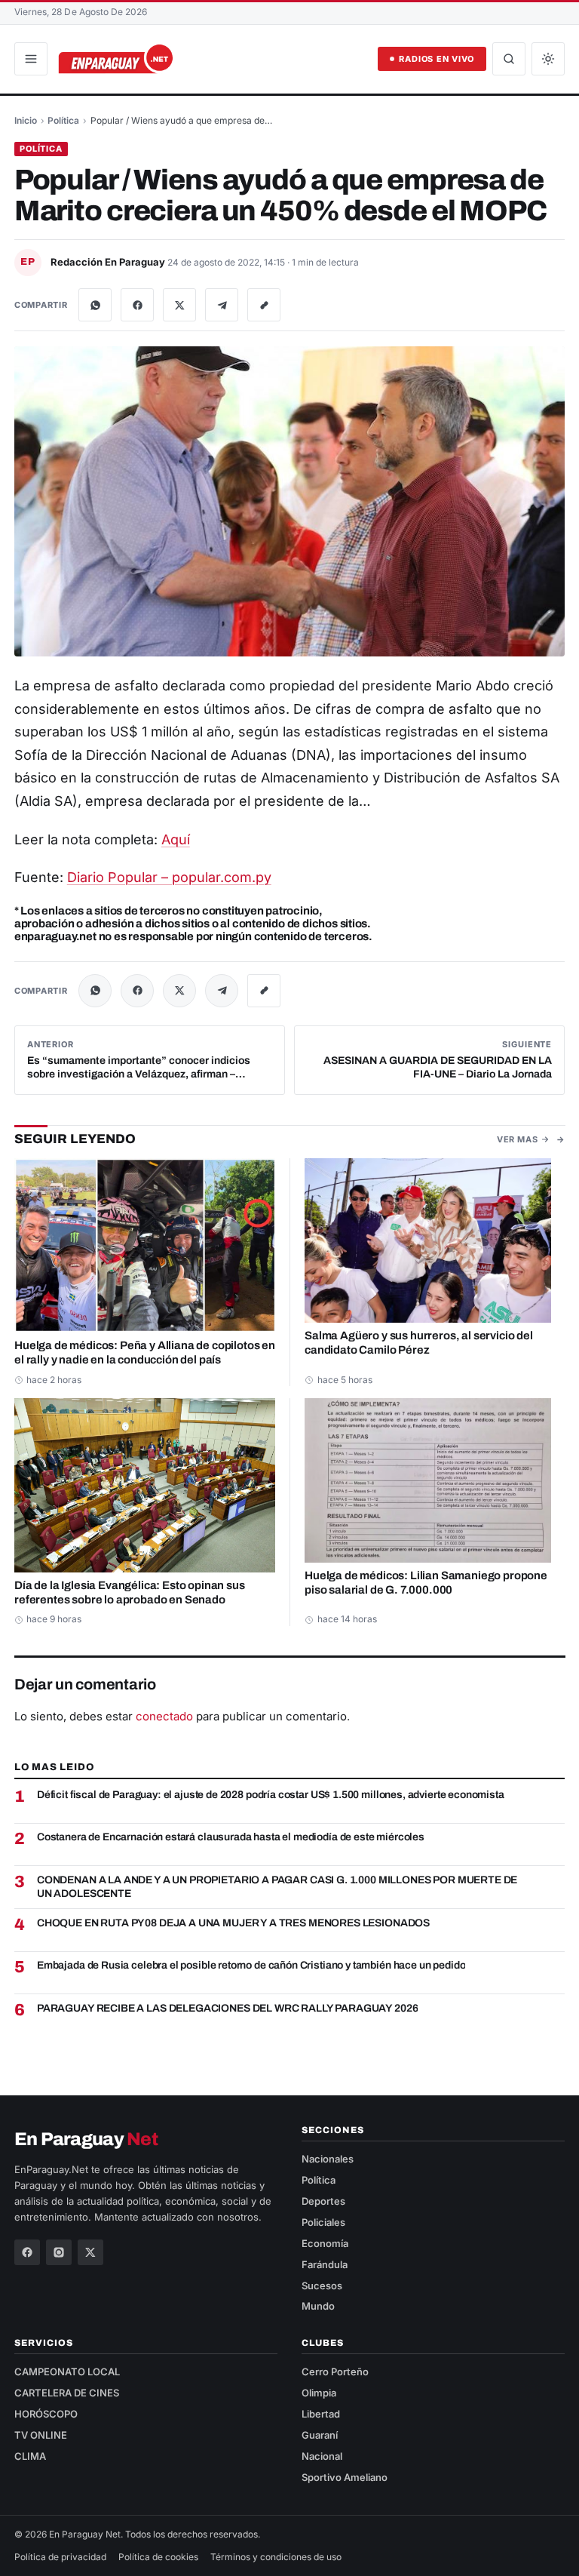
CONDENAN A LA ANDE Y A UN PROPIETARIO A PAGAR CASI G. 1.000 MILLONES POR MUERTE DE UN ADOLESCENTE (277, 1887)
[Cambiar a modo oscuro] (548, 59)
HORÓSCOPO (46, 2414)
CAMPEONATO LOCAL (67, 2372)
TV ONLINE (41, 2435)
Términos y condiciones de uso (276, 2557)
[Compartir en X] (179, 305)
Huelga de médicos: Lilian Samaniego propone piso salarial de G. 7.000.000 (426, 1582)
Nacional (322, 2456)
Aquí (176, 839)
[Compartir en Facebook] (137, 305)
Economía (325, 2243)
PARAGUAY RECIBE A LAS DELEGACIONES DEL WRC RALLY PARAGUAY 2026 (227, 2008)
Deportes (323, 2201)
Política (63, 120)
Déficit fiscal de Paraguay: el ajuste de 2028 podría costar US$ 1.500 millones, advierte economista (271, 1795)
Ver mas (517, 1139)
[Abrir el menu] (31, 59)
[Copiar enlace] (264, 305)
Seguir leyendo (75, 1138)
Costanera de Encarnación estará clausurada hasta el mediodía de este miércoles (231, 1837)
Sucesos (322, 2286)
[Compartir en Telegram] (222, 305)
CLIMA (30, 2456)
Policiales (323, 2222)
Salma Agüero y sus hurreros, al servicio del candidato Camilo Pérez (419, 1343)
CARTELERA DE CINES (67, 2393)
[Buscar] (509, 59)
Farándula (325, 2264)
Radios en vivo (437, 59)
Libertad (321, 2414)
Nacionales (328, 2159)
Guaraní (320, 2435)
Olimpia (319, 2393)
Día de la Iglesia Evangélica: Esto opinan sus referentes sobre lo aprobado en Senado (130, 1592)
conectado (164, 1716)
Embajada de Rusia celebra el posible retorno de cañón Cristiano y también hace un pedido (251, 1965)
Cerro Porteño (335, 2372)
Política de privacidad (60, 2557)
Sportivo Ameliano (345, 2477)
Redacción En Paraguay (109, 262)
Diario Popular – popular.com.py (169, 877)
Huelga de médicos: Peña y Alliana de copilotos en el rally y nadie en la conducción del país (145, 1353)
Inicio (26, 120)
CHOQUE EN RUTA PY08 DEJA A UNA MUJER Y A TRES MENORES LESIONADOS (233, 1923)
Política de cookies (158, 2557)
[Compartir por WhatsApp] (95, 305)
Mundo (318, 2306)
